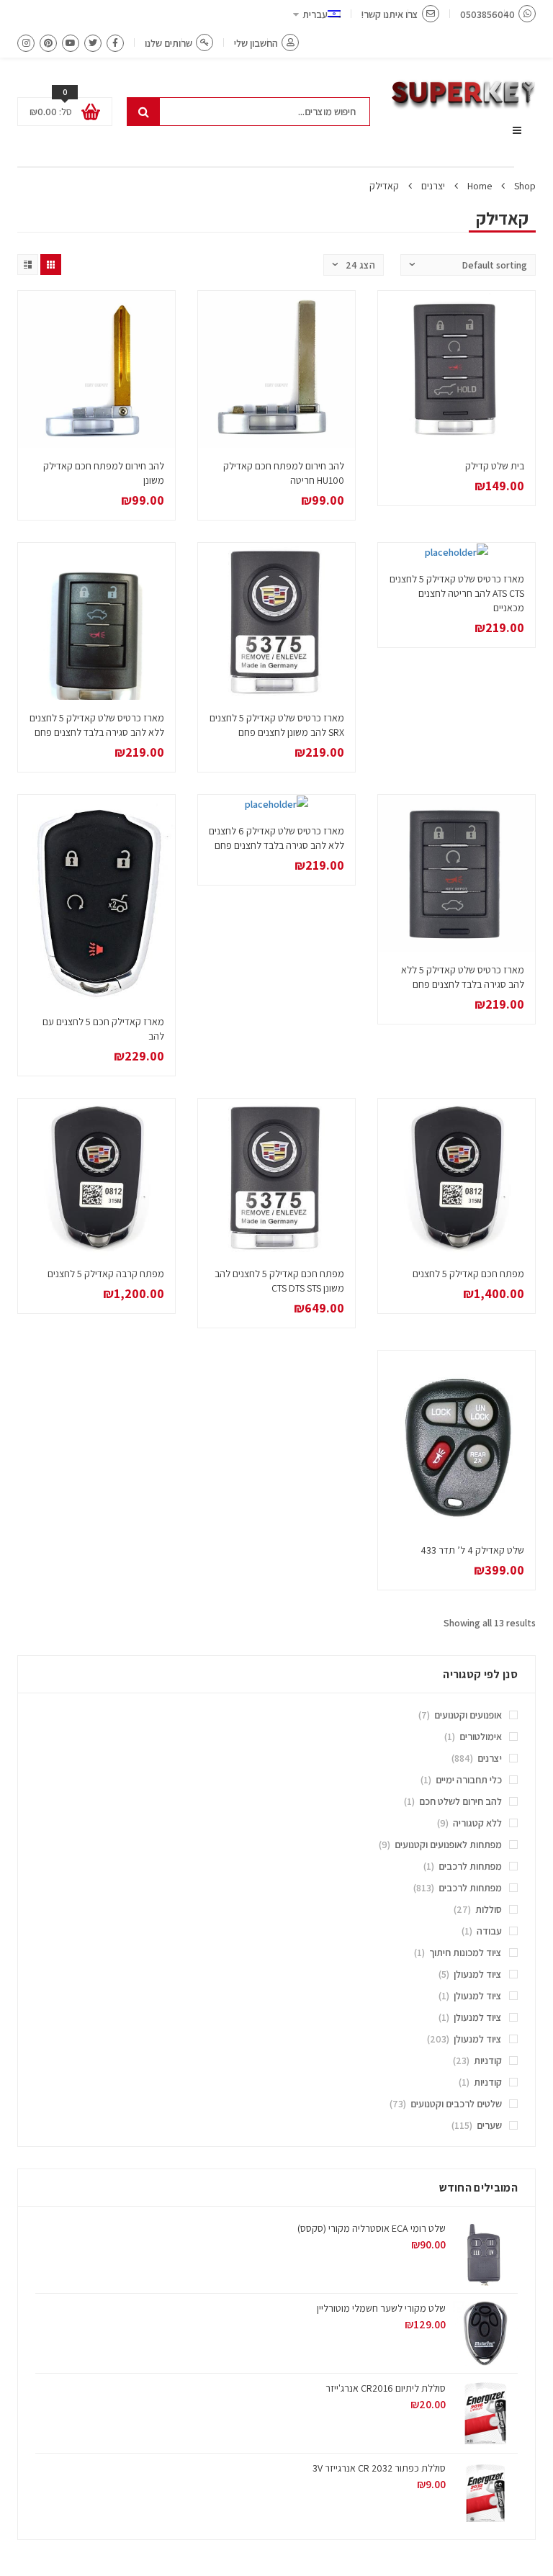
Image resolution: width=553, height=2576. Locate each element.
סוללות (489, 1909)
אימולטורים (481, 1737)
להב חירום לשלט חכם (460, 1801)
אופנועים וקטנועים (468, 1715)
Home (480, 186)
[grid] (51, 265)
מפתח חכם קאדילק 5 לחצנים (468, 1274)
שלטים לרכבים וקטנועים (456, 2104)
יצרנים (433, 186)
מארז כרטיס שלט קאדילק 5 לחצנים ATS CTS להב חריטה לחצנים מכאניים (457, 593)
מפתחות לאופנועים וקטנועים (448, 1845)
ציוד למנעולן (478, 1974)
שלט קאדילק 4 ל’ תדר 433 (472, 1550)
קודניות (488, 2061)
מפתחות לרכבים (470, 1866)
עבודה (489, 1931)
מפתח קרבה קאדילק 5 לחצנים (106, 1274)
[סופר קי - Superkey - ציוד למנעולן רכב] (464, 95)
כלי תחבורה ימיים (469, 1780)
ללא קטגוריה (477, 1823)
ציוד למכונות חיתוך (466, 1953)
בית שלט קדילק (495, 466)
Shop (525, 186)
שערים (489, 2125)
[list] (28, 265)
